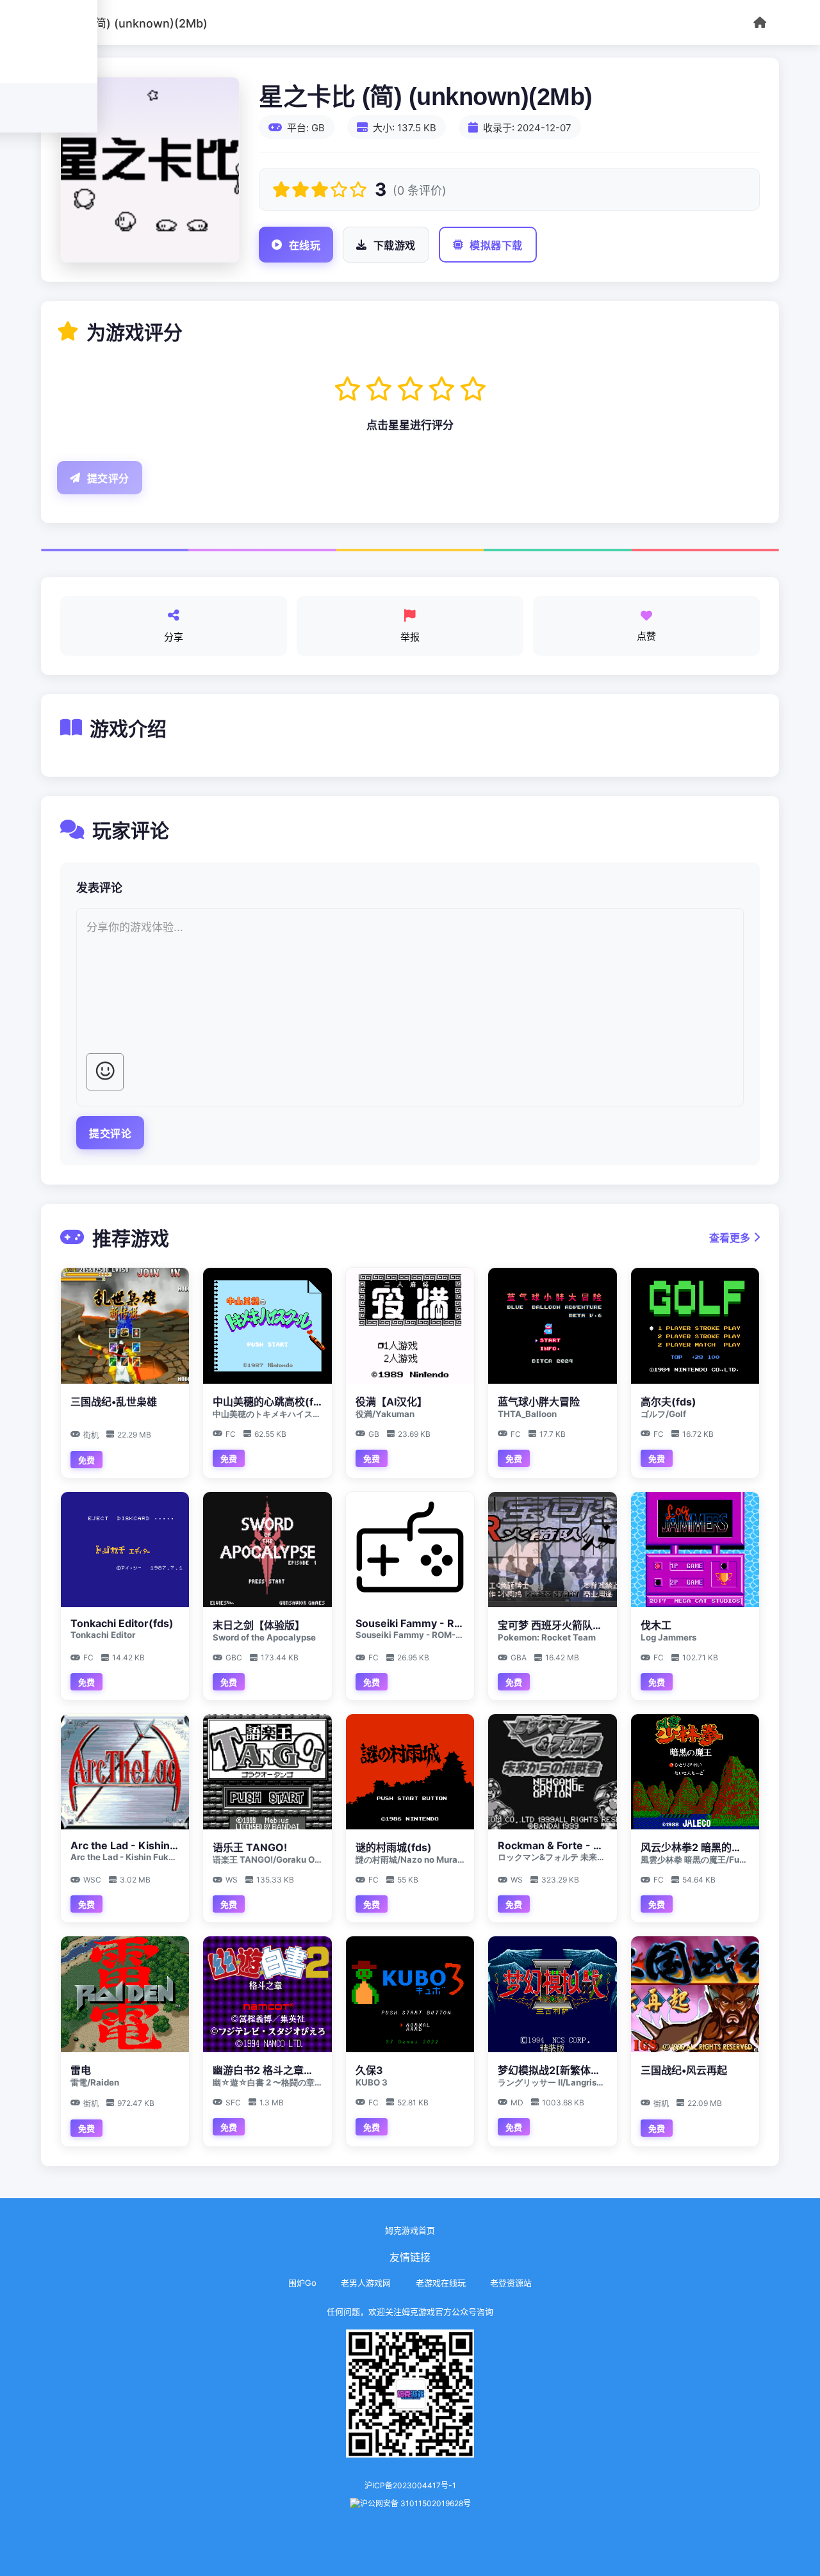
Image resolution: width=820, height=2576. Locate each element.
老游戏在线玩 (441, 2283)
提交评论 (110, 1134)
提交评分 (108, 479)
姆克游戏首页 (410, 2230)
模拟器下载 (496, 246)
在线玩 (305, 246)
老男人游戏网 (366, 2283)
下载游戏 (395, 246)
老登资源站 (511, 2283)
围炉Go (302, 2283)
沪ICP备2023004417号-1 (410, 2485)
